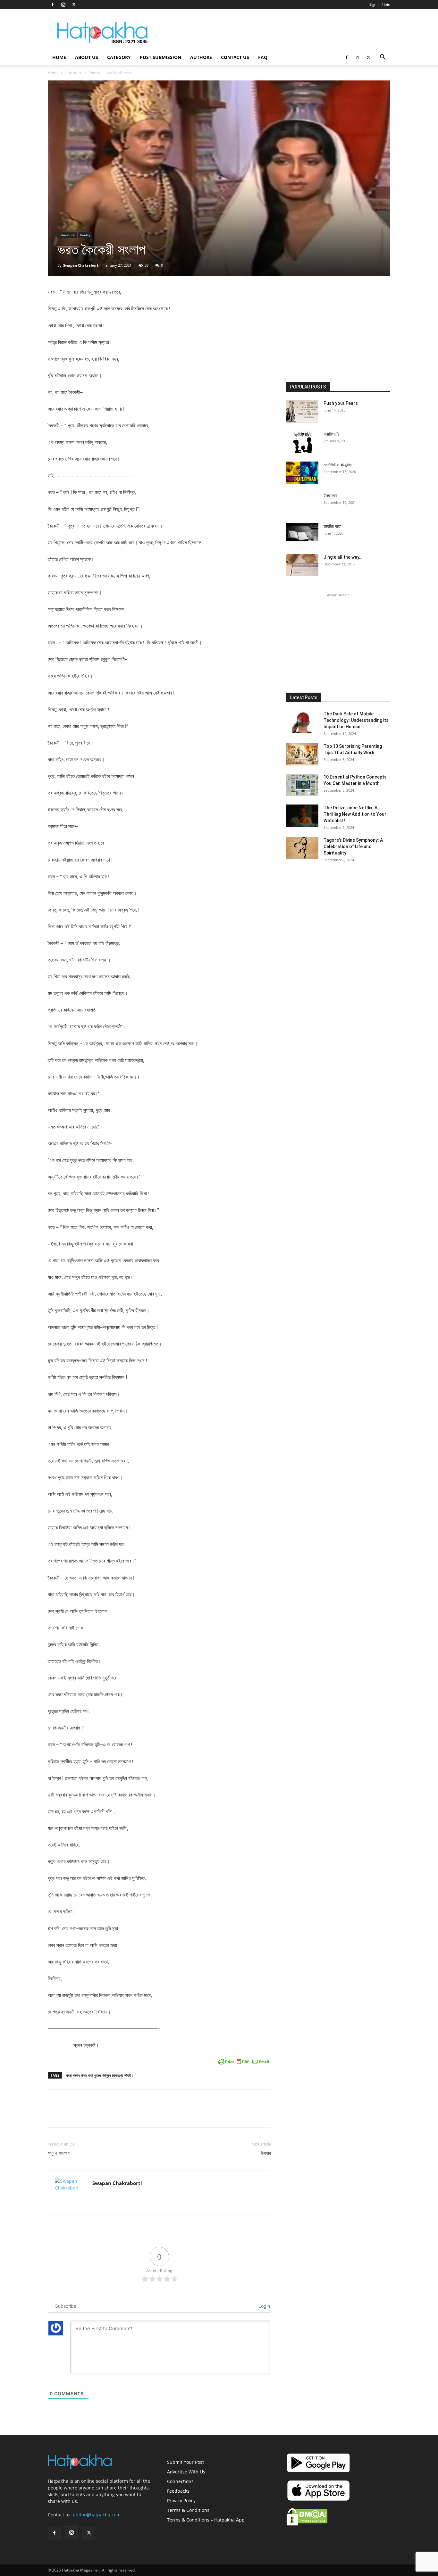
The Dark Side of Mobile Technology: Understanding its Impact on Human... (356, 720)
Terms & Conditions (188, 2510)
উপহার (266, 2153)
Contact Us (235, 57)
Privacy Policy (181, 2501)
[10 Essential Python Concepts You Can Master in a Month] (302, 785)
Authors (201, 57)
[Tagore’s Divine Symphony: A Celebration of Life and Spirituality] (302, 848)
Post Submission (160, 57)
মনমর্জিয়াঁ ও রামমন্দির (338, 465)
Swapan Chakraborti (81, 265)
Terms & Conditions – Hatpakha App (206, 2520)
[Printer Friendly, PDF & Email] (244, 2062)
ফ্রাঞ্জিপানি (331, 434)
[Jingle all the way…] (302, 565)
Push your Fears (341, 403)
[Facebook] (53, 4)
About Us (87, 57)
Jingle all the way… (343, 557)
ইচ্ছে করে (330, 496)
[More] (269, 2114)
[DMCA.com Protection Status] (307, 2524)
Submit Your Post (185, 2462)
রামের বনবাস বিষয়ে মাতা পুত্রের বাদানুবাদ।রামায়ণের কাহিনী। (100, 2075)
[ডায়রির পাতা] (302, 532)
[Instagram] (63, 4)
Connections (180, 2481)
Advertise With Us (186, 2472)
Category (119, 57)
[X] (74, 4)
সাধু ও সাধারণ (59, 2153)
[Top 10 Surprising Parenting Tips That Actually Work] (302, 754)
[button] (383, 58)
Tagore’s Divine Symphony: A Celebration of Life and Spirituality (353, 846)
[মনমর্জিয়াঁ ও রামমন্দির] (302, 473)
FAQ (263, 57)
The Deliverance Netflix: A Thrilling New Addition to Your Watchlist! (355, 814)
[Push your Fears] (302, 411)
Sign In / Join (380, 4)
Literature (74, 73)
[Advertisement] (274, 32)
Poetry (94, 73)
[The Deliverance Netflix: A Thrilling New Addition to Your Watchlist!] (302, 816)
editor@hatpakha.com (97, 2515)
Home (59, 57)
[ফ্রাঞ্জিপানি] (302, 442)
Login (264, 2306)
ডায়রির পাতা (333, 526)
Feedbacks (178, 2491)
